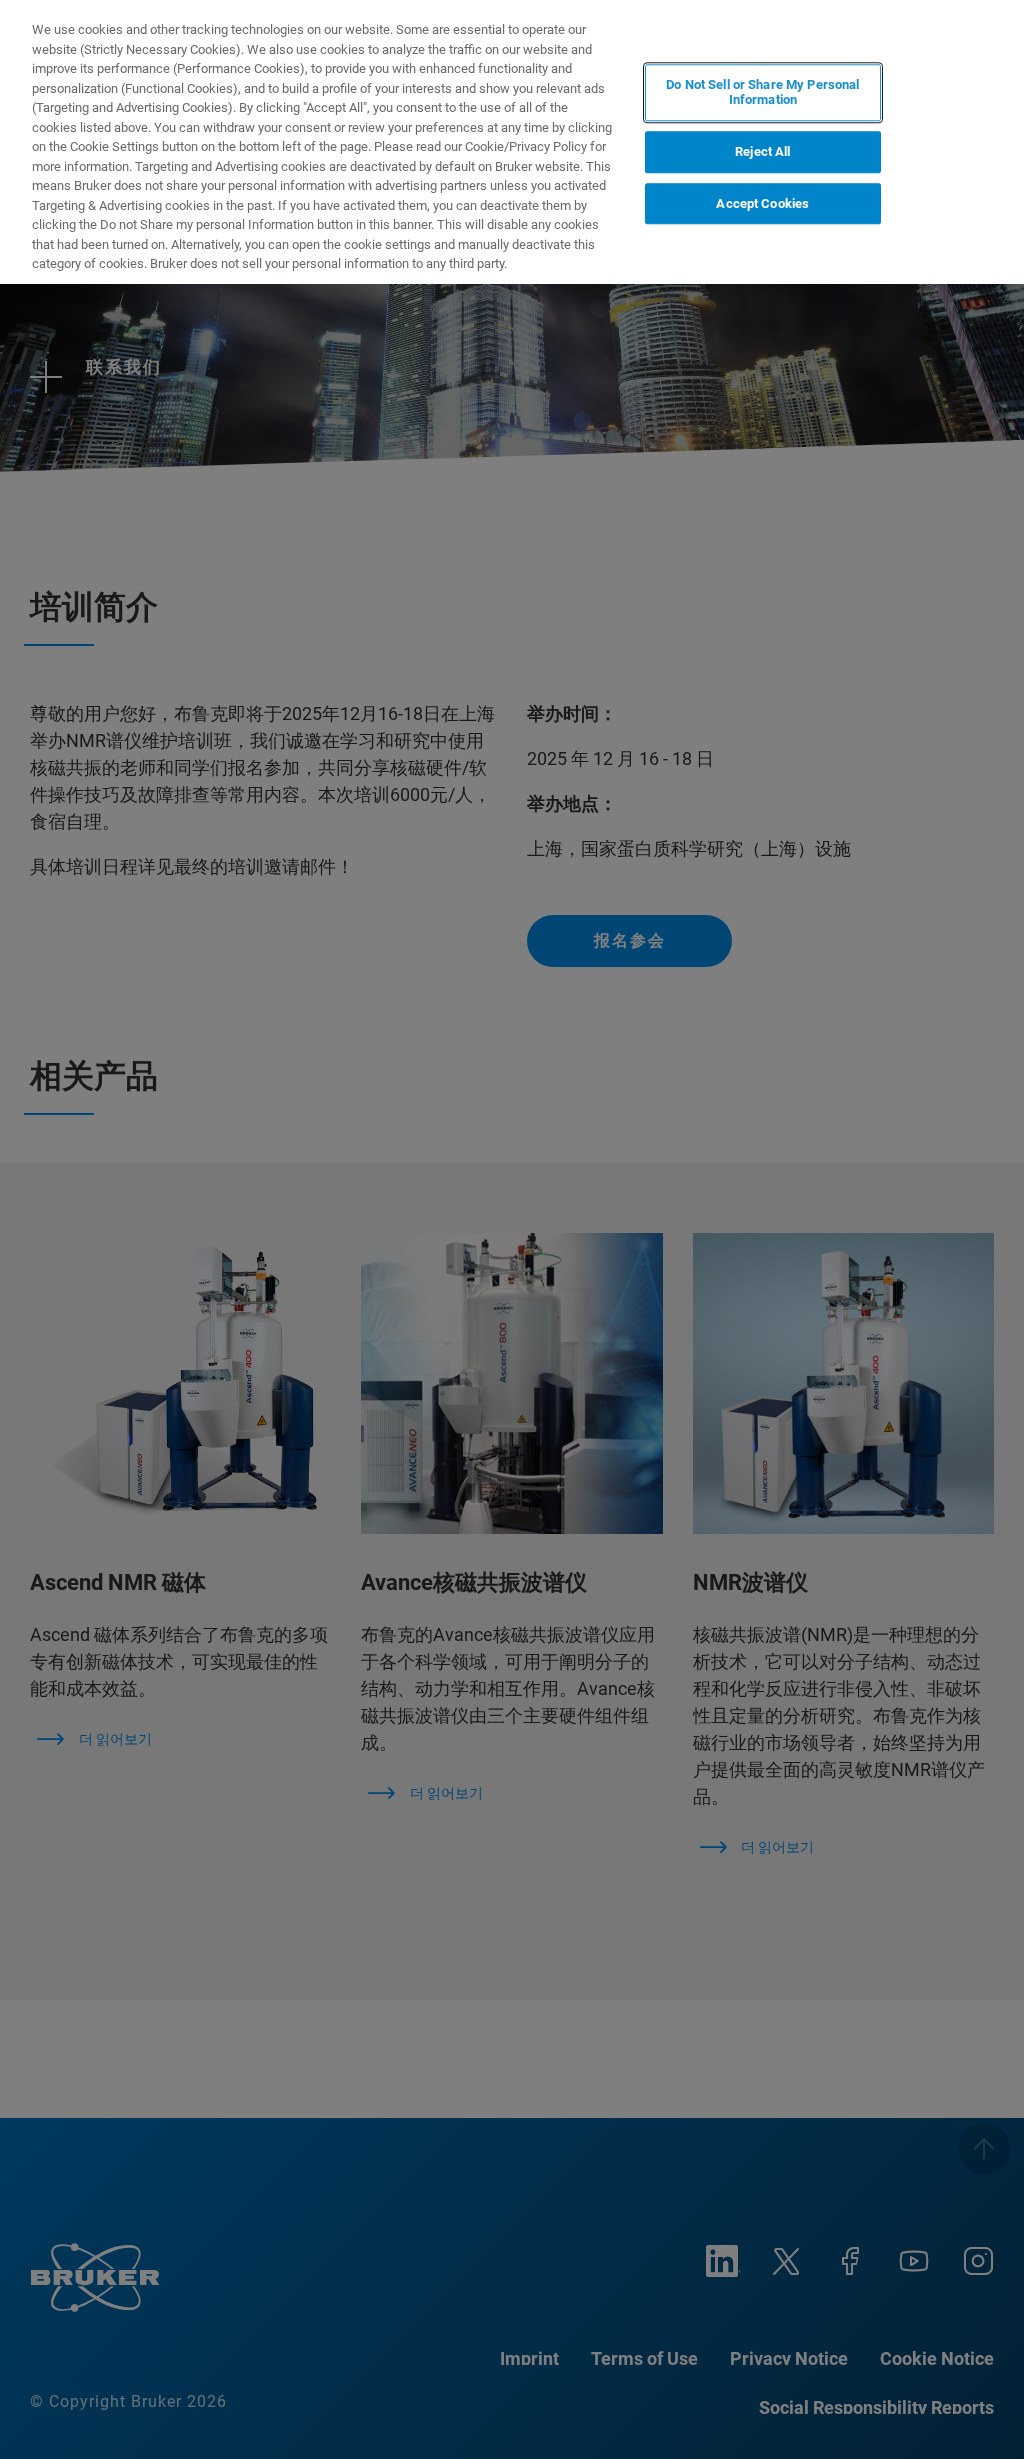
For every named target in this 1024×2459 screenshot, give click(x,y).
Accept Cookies (762, 203)
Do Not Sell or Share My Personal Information (762, 92)
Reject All (762, 151)
